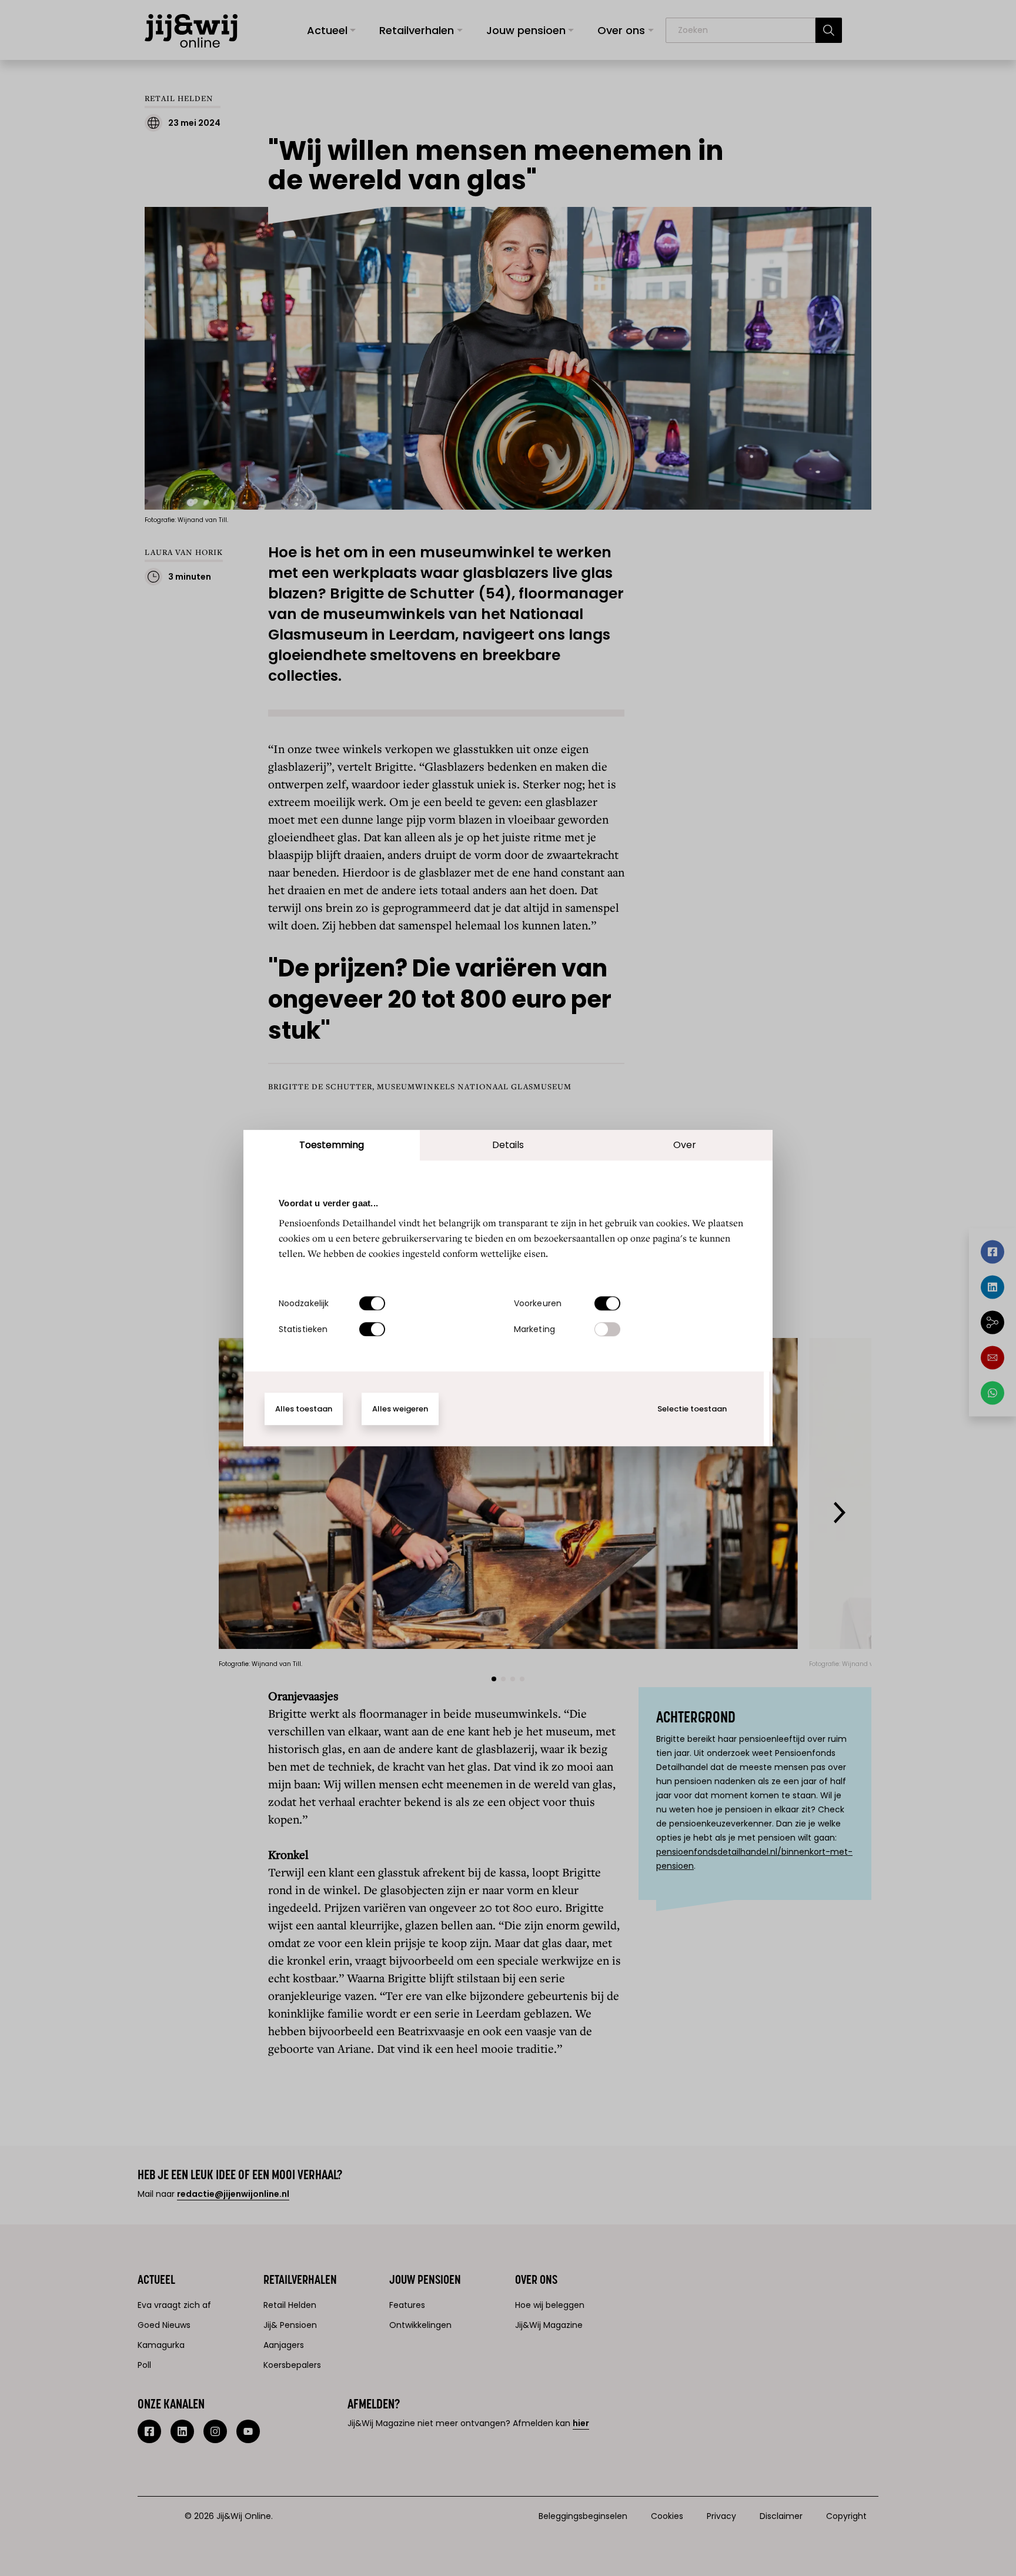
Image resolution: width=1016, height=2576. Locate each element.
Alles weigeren (400, 1409)
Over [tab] (685, 1145)
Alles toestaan (304, 1409)
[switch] (607, 1303)
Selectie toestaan (692, 1409)
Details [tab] (508, 1145)
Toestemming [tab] (332, 1145)
